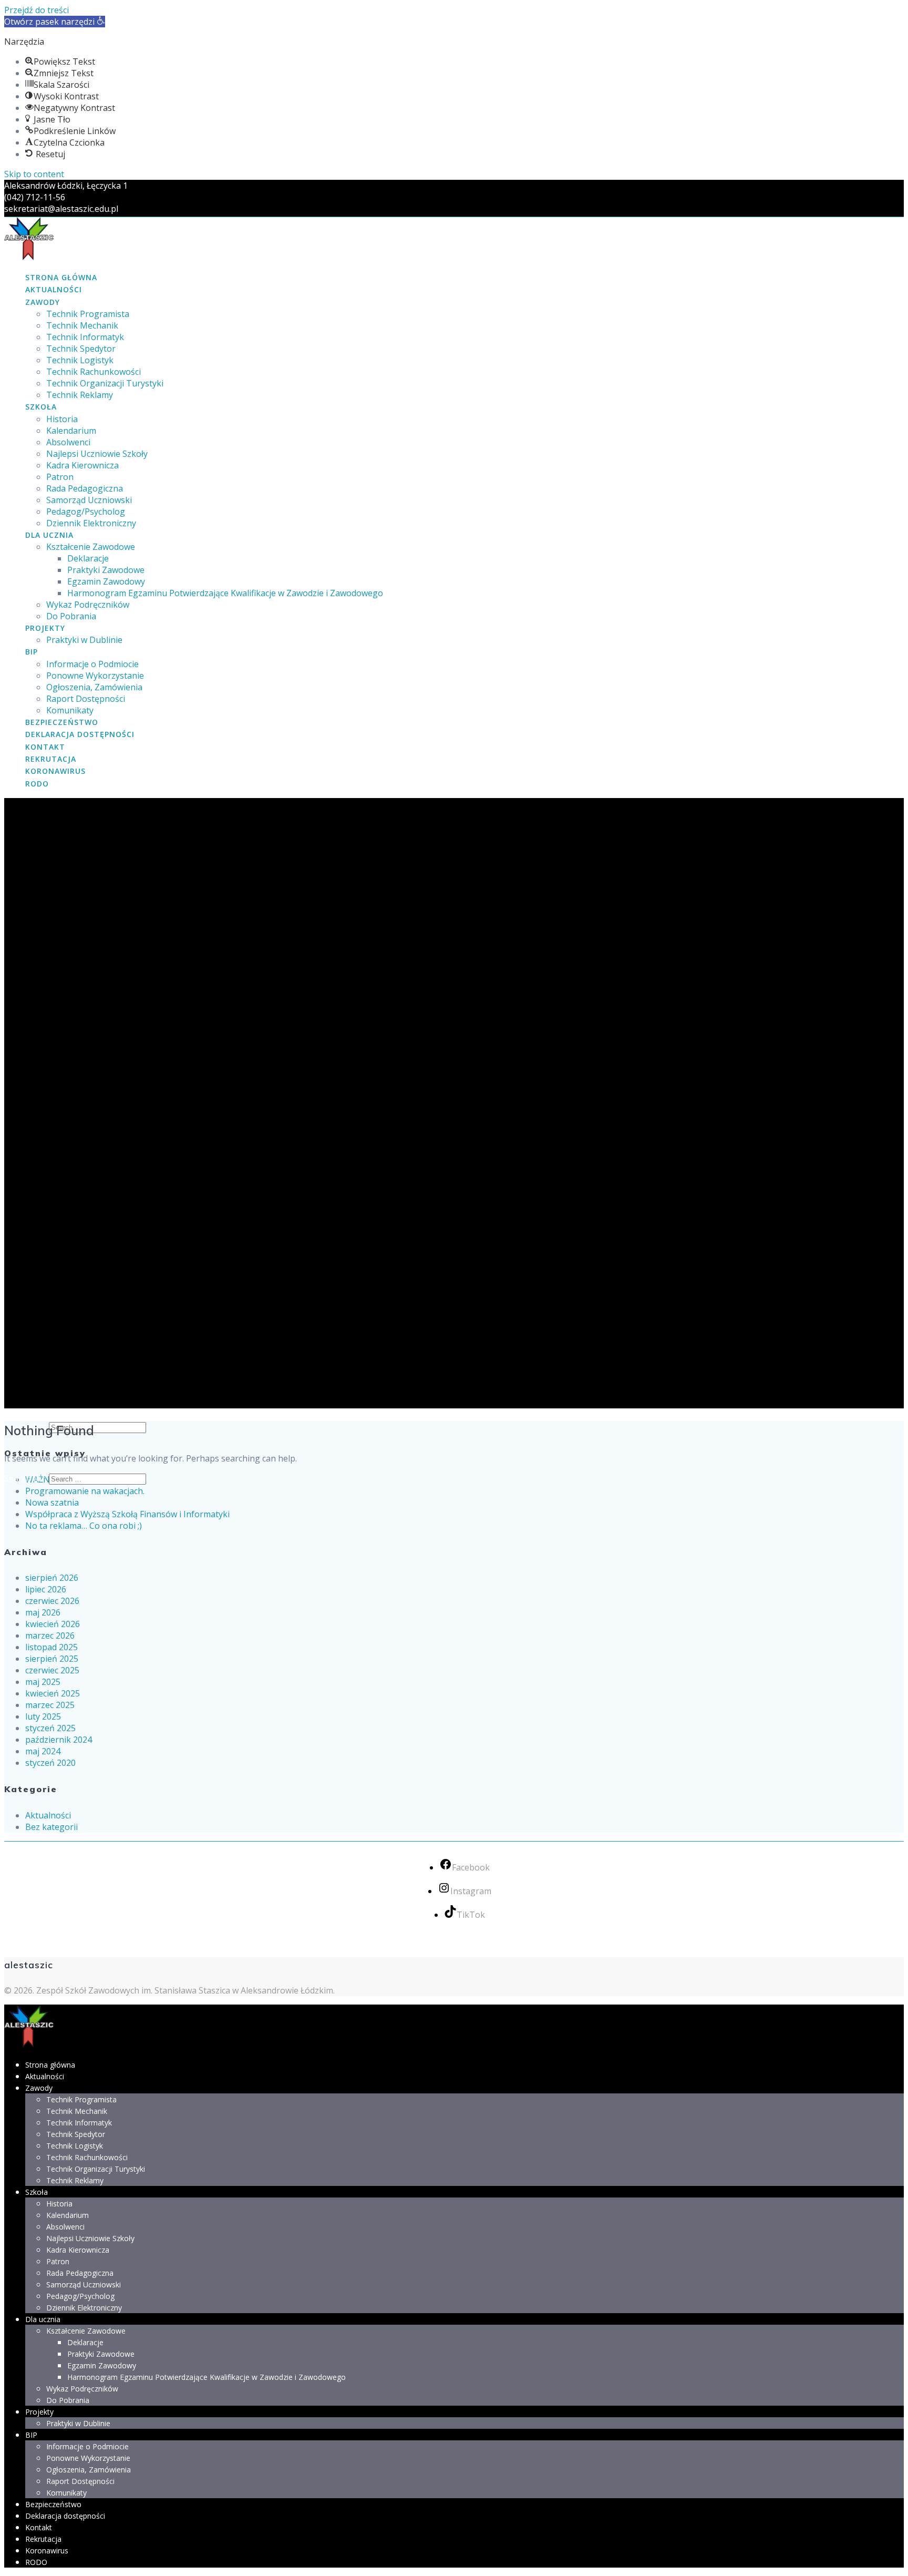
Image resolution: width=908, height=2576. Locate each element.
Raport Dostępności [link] (86, 699)
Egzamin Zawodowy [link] (106, 581)
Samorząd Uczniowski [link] (89, 500)
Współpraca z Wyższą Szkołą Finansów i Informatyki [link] (127, 1514)
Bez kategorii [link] (51, 1827)
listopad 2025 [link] (51, 1647)
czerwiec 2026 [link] (52, 1601)
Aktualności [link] (54, 289)
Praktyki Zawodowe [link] (106, 570)
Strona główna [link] (61, 277)
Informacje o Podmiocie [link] (92, 664)
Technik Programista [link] (88, 314)
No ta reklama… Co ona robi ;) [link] (84, 1526)
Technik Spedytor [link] (81, 349)
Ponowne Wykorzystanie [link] (95, 676)
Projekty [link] (45, 628)
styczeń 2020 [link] (50, 1763)
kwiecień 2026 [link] (53, 1624)
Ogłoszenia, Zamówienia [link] (94, 687)
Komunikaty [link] (70, 710)
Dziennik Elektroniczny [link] (91, 523)
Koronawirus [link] (55, 771)
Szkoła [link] (41, 407)
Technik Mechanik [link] (82, 325)
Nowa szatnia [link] (52, 1502)
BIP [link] (32, 652)
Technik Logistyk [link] (80, 360)
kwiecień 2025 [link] (53, 1693)
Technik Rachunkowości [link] (94, 372)
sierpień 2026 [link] (52, 1578)
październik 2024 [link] (59, 1740)
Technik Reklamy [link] (80, 395)
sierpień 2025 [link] (52, 1659)
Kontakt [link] (45, 747)
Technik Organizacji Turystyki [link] (105, 383)
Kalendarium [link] (71, 431)
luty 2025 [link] (43, 1716)
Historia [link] (62, 419)
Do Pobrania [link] (71, 616)
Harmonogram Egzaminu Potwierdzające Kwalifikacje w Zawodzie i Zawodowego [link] (225, 593)
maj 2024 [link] (43, 1751)
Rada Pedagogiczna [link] (85, 488)
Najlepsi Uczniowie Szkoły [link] (97, 454)
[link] (55, 22)
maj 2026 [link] (43, 1612)
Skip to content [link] (34, 174)
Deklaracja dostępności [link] (80, 734)
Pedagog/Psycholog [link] (86, 512)
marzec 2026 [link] (50, 1635)
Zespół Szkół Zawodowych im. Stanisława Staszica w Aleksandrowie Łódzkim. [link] (185, 1990)
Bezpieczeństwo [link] (62, 722)
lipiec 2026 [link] (46, 1589)
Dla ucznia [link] (49, 535)
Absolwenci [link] (68, 442)
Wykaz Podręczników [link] (88, 605)
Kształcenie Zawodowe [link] (91, 547)
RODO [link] (37, 784)
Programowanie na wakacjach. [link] (85, 1491)
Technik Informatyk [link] (85, 337)
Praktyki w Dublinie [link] (84, 640)
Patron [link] (60, 477)
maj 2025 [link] (43, 1682)
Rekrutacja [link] (51, 759)
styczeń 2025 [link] (50, 1728)
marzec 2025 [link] (50, 1705)
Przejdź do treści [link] (37, 10)
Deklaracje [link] (88, 558)
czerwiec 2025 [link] (52, 1670)
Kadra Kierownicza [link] (82, 465)
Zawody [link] (43, 302)
